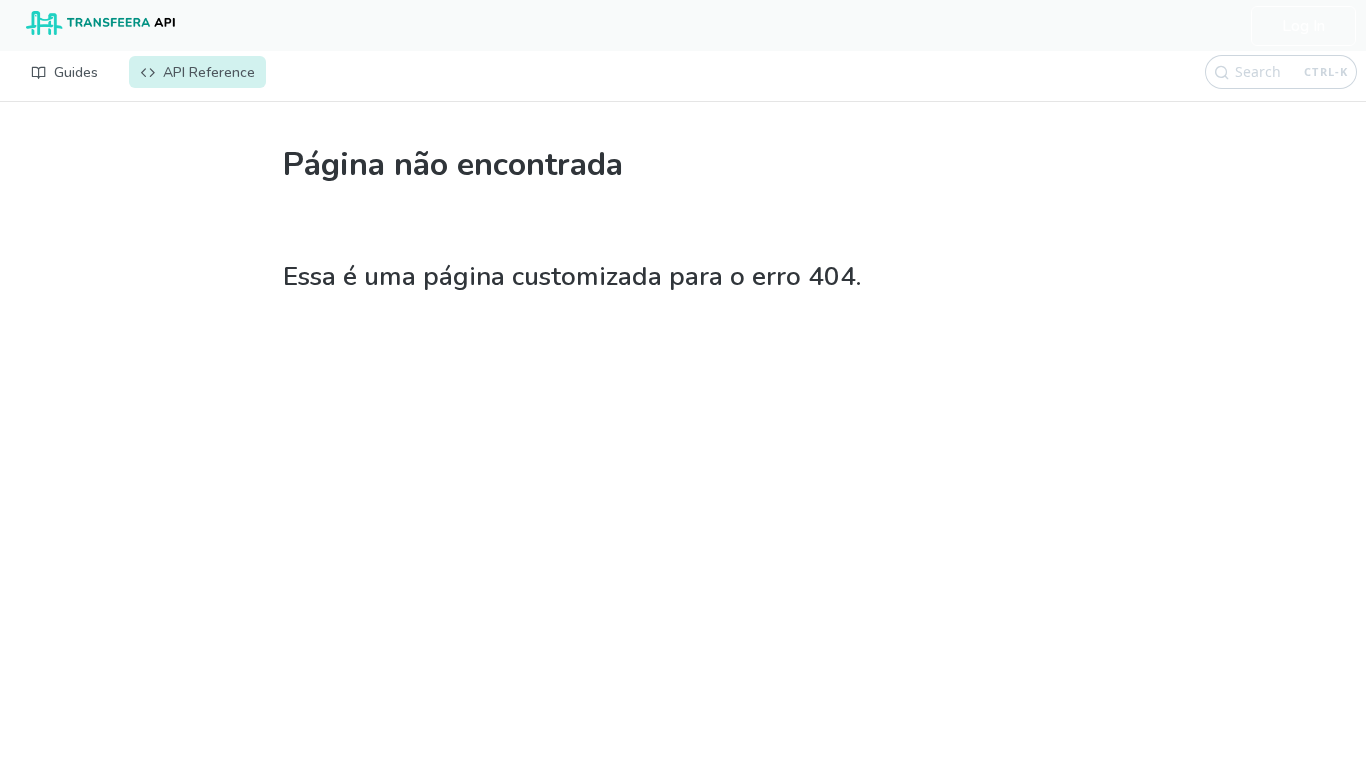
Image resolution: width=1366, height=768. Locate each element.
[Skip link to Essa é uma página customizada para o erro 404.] (275, 252)
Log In (1303, 26)
